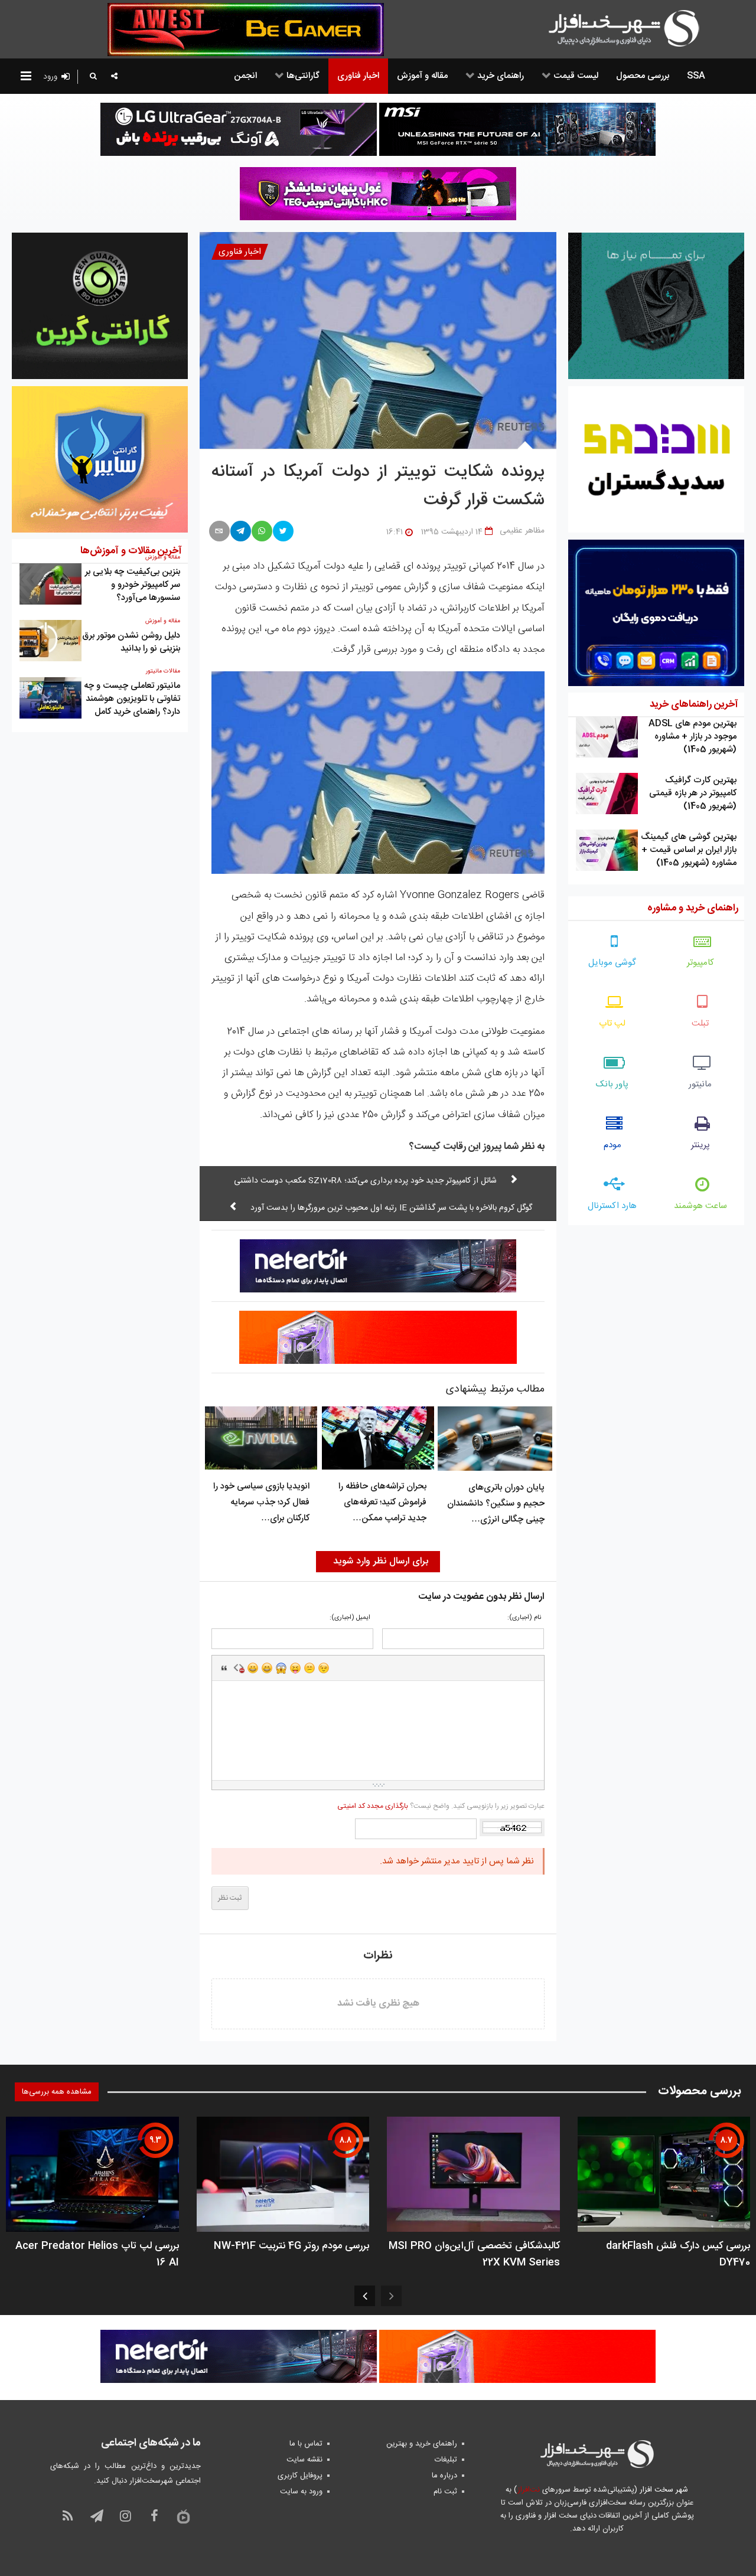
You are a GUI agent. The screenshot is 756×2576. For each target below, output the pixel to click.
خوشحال (267, 1668)
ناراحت (309, 1668)
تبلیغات (446, 2460)
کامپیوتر (700, 963)
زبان (295, 1668)
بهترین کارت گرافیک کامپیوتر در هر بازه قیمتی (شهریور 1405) (693, 793)
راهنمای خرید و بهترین (422, 2444)
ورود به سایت (301, 2492)
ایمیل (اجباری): (350, 1618)
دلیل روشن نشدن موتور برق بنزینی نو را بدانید (131, 642)
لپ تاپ (612, 1023)
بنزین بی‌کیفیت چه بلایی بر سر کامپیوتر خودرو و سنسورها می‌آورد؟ (133, 585)
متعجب (281, 1668)
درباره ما (444, 2476)
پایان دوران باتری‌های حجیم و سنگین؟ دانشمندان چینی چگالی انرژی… (496, 1504)
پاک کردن (239, 1668)
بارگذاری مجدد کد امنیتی (373, 1806)
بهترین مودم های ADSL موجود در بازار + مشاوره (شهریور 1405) (693, 737)
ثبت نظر (230, 1898)
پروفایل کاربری (300, 2476)
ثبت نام (445, 2492)
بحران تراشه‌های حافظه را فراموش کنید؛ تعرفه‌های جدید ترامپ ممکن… (382, 1502)
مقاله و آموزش (163, 621)
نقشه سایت (304, 2460)
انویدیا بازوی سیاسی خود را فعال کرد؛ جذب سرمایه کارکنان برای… (261, 1502)
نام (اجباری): (524, 1618)
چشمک (324, 1668)
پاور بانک (612, 1084)
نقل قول (224, 1668)
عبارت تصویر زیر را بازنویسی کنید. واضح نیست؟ (441, 1806)
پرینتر (700, 1145)
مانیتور (700, 1084)
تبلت (700, 1023)
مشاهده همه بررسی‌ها (57, 2092)
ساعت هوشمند (700, 1206)
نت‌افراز (528, 2490)
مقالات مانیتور (163, 671)
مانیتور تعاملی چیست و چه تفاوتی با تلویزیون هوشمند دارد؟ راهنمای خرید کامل (132, 699)
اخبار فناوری (240, 252)
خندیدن (253, 1668)
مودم (612, 1145)
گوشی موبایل (612, 963)
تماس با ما (306, 2444)
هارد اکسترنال (612, 1206)
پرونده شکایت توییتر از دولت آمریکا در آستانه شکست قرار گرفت (378, 487)
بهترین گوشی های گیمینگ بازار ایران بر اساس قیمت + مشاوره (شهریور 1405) (689, 850)
